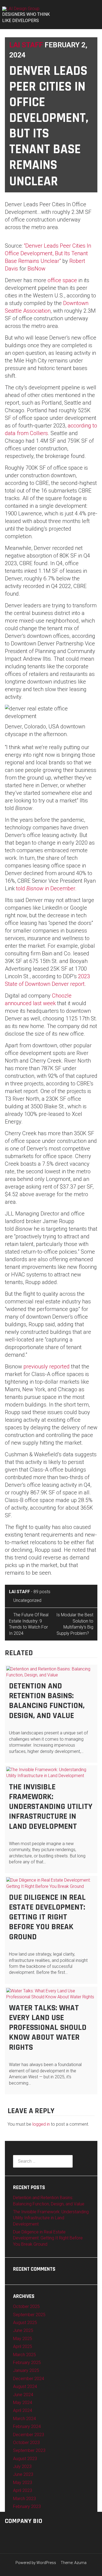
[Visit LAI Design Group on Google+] (8, 2534)
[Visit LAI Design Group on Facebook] (34, 2534)
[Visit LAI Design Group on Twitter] (17, 2534)
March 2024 (24, 2419)
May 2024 (23, 2403)
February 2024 (27, 2426)
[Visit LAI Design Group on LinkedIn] (26, 2534)
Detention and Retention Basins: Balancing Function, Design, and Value (47, 1701)
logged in (41, 2124)
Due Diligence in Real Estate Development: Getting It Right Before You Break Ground (47, 1917)
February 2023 (27, 2506)
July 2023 (22, 2466)
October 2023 (26, 2443)
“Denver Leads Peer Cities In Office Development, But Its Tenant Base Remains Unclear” (48, 253)
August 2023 (25, 2459)
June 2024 (23, 2395)
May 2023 (23, 2483)
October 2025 (26, 2306)
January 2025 (26, 2370)
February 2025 (27, 2363)
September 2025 (29, 2315)
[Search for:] (43, 2161)
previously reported (47, 1367)
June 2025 (23, 2330)
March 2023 (24, 2499)
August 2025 (25, 2323)
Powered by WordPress (36, 2563)
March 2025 (24, 2355)
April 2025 (23, 2346)
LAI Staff (26, 45)
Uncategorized (27, 1600)
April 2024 (23, 2410)
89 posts (42, 1592)
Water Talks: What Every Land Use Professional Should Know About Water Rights (48, 2028)
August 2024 (25, 2386)
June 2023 (23, 2474)
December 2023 (29, 2435)
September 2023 (29, 2450)
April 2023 (23, 2490)
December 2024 (29, 2379)
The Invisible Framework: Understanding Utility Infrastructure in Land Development (51, 1807)
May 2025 (23, 2339)
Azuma (80, 2563)
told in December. (46, 888)
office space (62, 280)
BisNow (36, 269)
